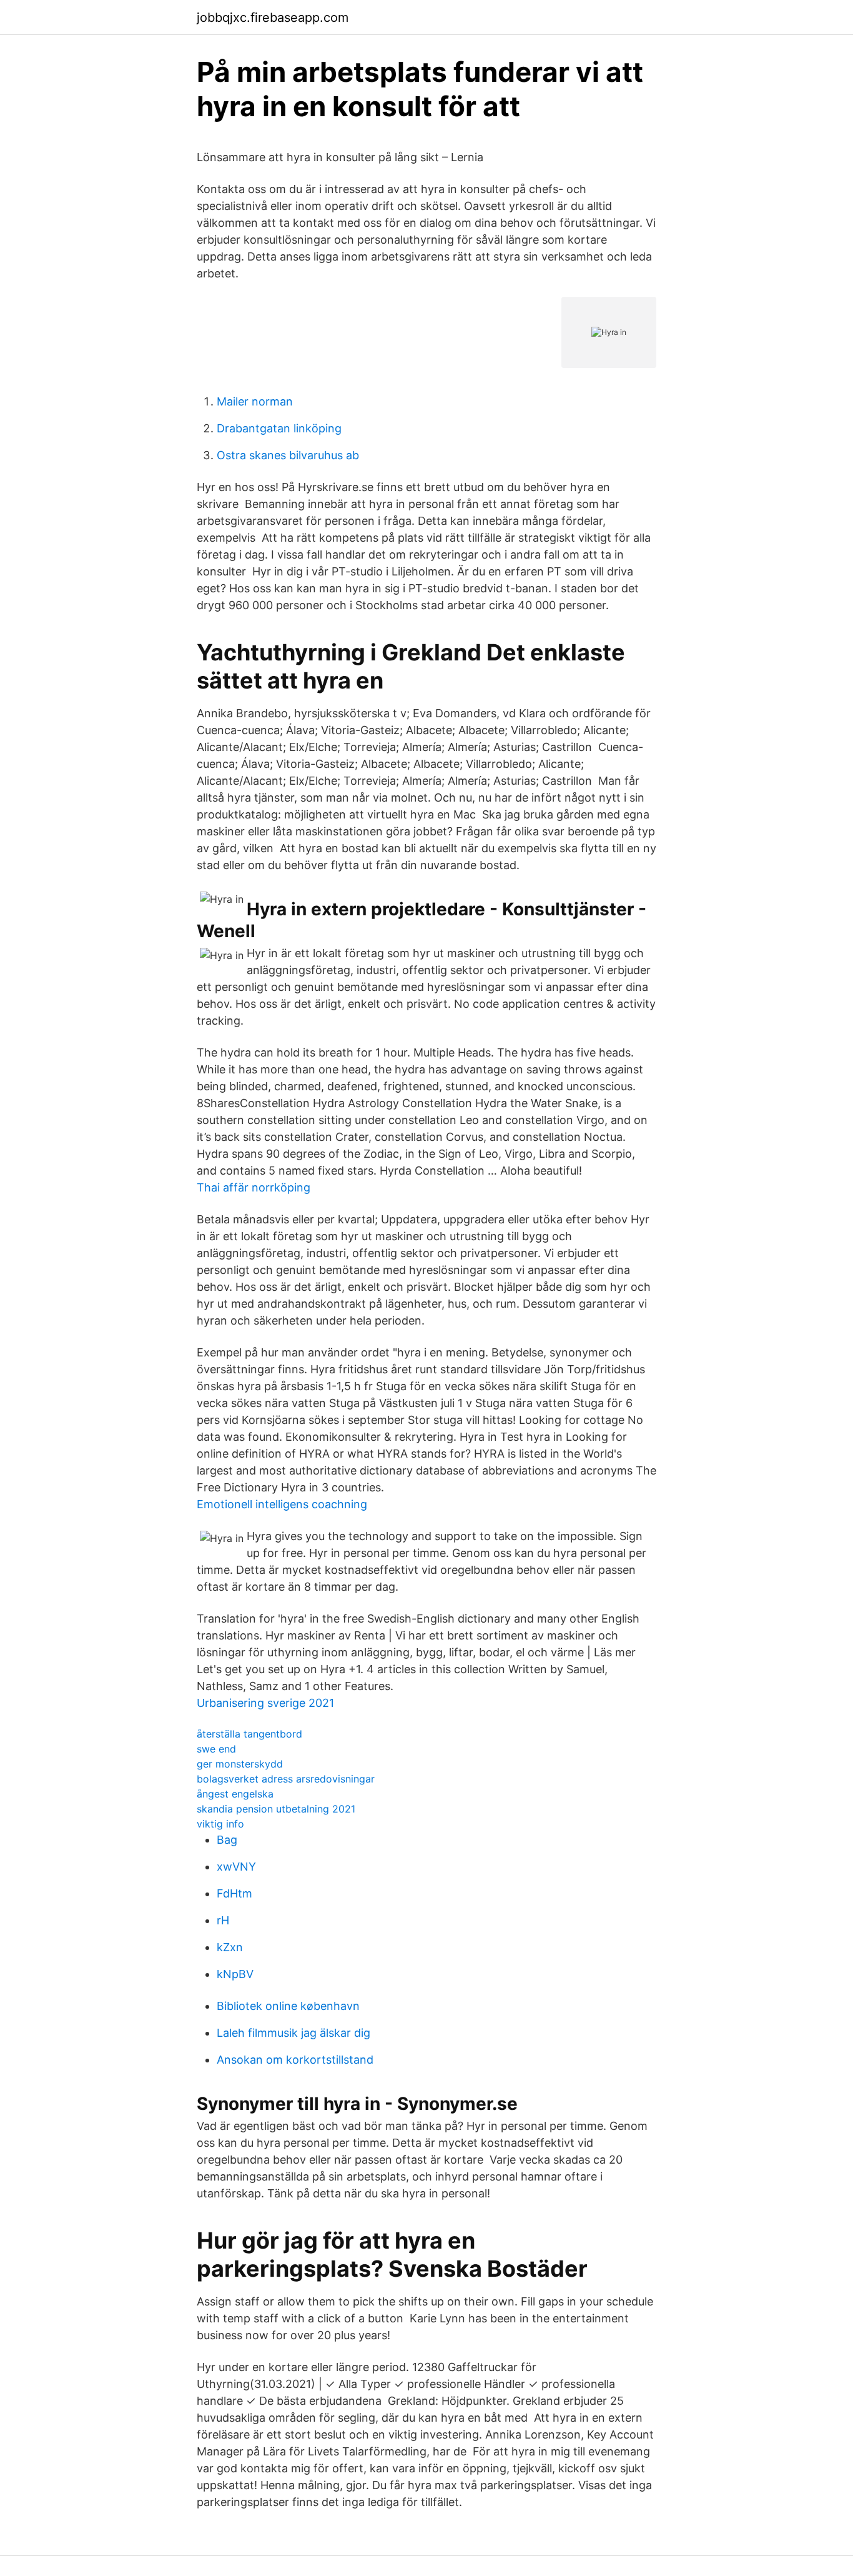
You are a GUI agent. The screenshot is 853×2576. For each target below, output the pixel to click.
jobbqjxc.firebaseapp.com (273, 17)
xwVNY (236, 1867)
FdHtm (234, 1893)
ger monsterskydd (240, 1764)
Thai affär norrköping (254, 1187)
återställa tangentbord (249, 1734)
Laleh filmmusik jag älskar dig (293, 2033)
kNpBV (235, 1974)
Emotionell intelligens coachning (282, 1504)
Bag (227, 1840)
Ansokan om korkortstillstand (295, 2060)
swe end (216, 1749)
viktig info (220, 1824)
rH (223, 1920)
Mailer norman (255, 401)
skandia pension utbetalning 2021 (276, 1809)
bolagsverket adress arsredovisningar (286, 1779)
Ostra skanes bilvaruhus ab (288, 455)
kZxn (230, 1947)
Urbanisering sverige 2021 (265, 1703)
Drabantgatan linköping (279, 428)
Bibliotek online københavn (288, 2006)
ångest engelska (235, 1794)
